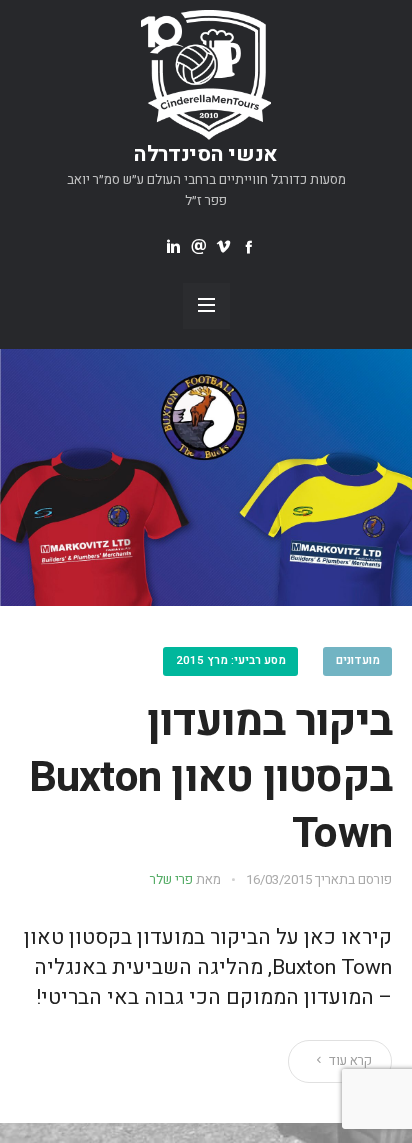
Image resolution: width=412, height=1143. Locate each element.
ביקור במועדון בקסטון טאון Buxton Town (211, 777)
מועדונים (358, 660)
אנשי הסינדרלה (206, 154)
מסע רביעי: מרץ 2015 (231, 660)
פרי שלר (171, 880)
